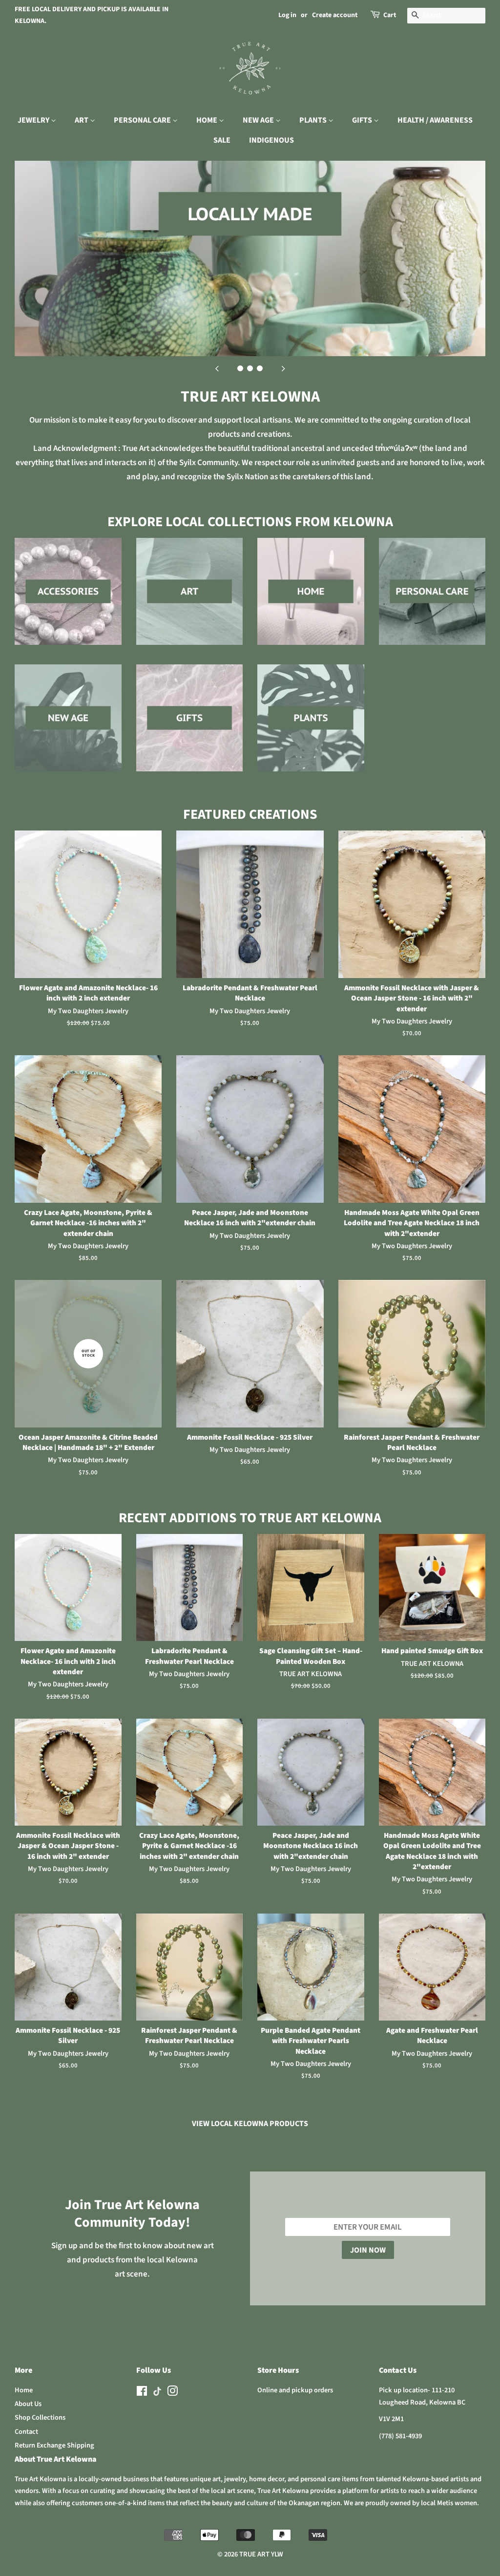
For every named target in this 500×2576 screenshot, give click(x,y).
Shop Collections (40, 2417)
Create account (335, 15)
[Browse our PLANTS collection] (311, 728)
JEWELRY (34, 120)
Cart (390, 15)
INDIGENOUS (271, 140)
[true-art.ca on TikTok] (157, 2394)
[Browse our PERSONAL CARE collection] (432, 601)
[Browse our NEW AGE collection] (68, 728)
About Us (28, 2404)
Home (24, 2390)
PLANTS (314, 120)
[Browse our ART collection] (190, 601)
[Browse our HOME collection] (311, 601)
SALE (222, 140)
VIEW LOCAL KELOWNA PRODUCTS (250, 2124)
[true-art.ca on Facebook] (142, 2393)
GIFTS (363, 120)
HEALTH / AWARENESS (435, 120)
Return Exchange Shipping (54, 2445)
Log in (287, 15)
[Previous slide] (217, 368)
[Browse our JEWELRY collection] (68, 601)
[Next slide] (283, 368)
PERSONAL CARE (143, 120)
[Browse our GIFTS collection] (190, 728)
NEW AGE (259, 120)
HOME (208, 120)
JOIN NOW (368, 2250)
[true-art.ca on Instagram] (172, 2393)
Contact (26, 2432)
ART (82, 120)
